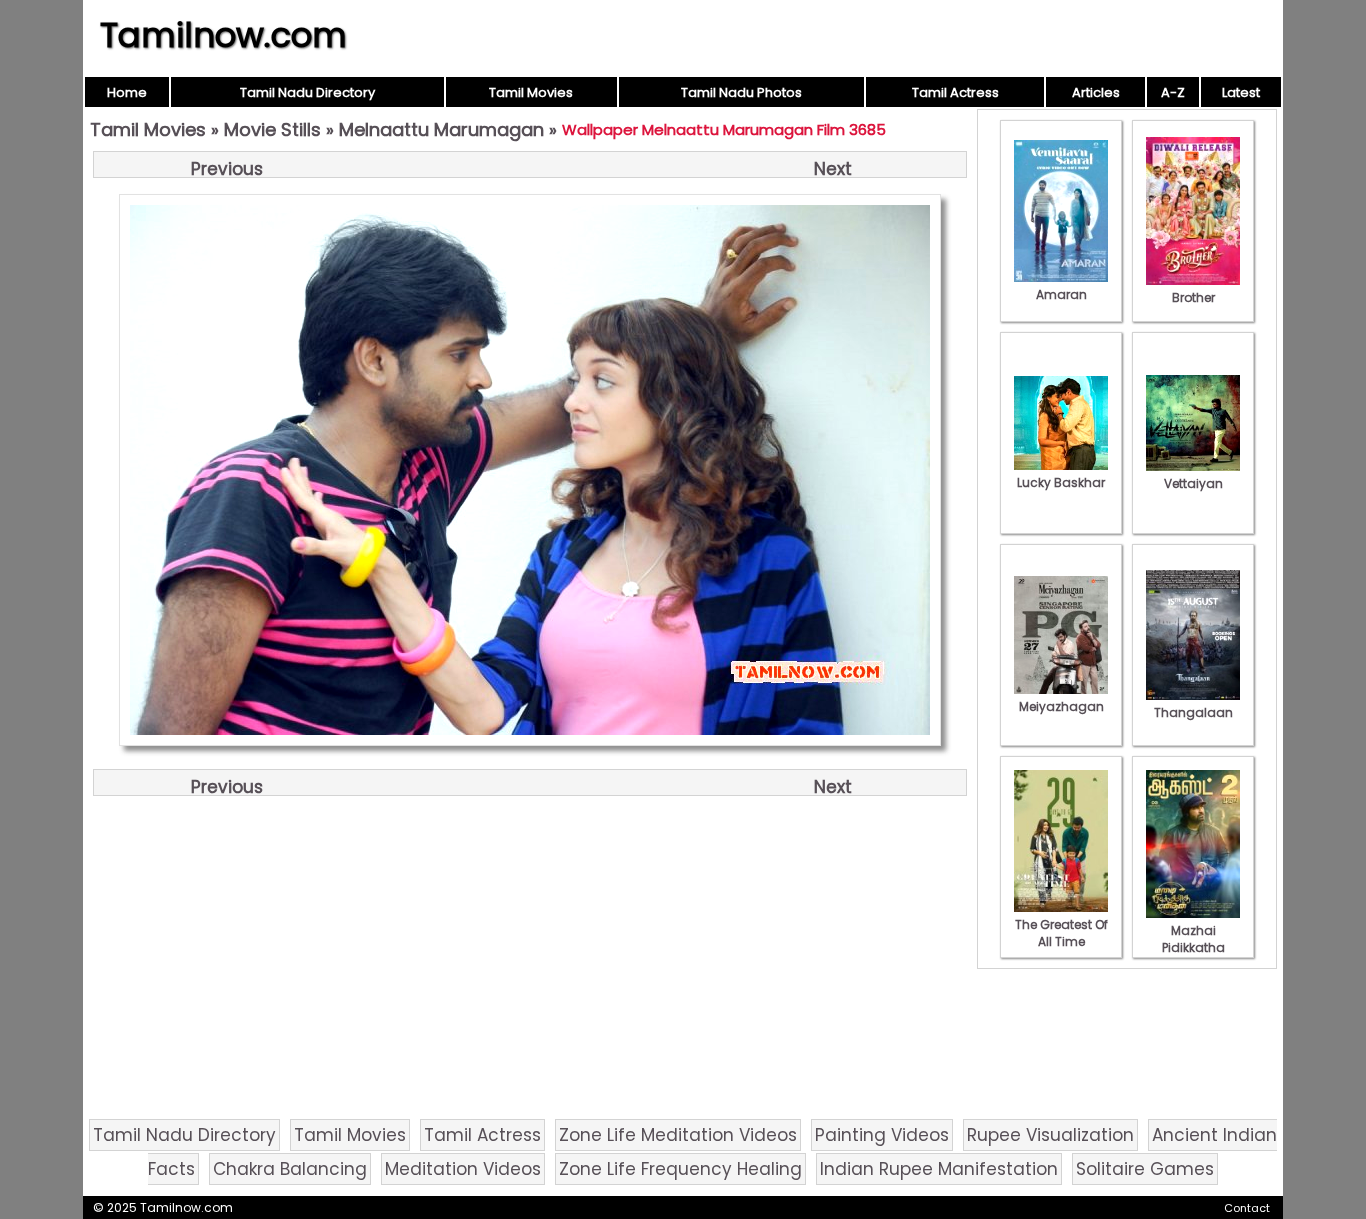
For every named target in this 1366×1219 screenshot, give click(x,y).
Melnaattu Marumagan (441, 129)
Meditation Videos (463, 1169)
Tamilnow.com (223, 35)
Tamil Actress (955, 92)
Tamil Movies (531, 92)
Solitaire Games (1145, 1169)
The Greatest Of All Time (1061, 933)
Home (127, 92)
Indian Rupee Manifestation (939, 1169)
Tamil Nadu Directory (307, 92)
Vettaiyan (1193, 483)
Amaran (1061, 294)
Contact (1247, 1208)
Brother (1193, 297)
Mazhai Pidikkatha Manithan (1193, 947)
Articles (1096, 92)
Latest (1241, 92)
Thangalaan (1193, 712)
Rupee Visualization (1050, 1135)
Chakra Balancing (290, 1169)
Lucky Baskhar (1061, 482)
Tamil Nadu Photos (741, 92)
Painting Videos (882, 1135)
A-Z (1173, 92)
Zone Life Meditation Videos (678, 1135)
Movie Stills (272, 129)
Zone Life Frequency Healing (680, 1169)
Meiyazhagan (1061, 706)
